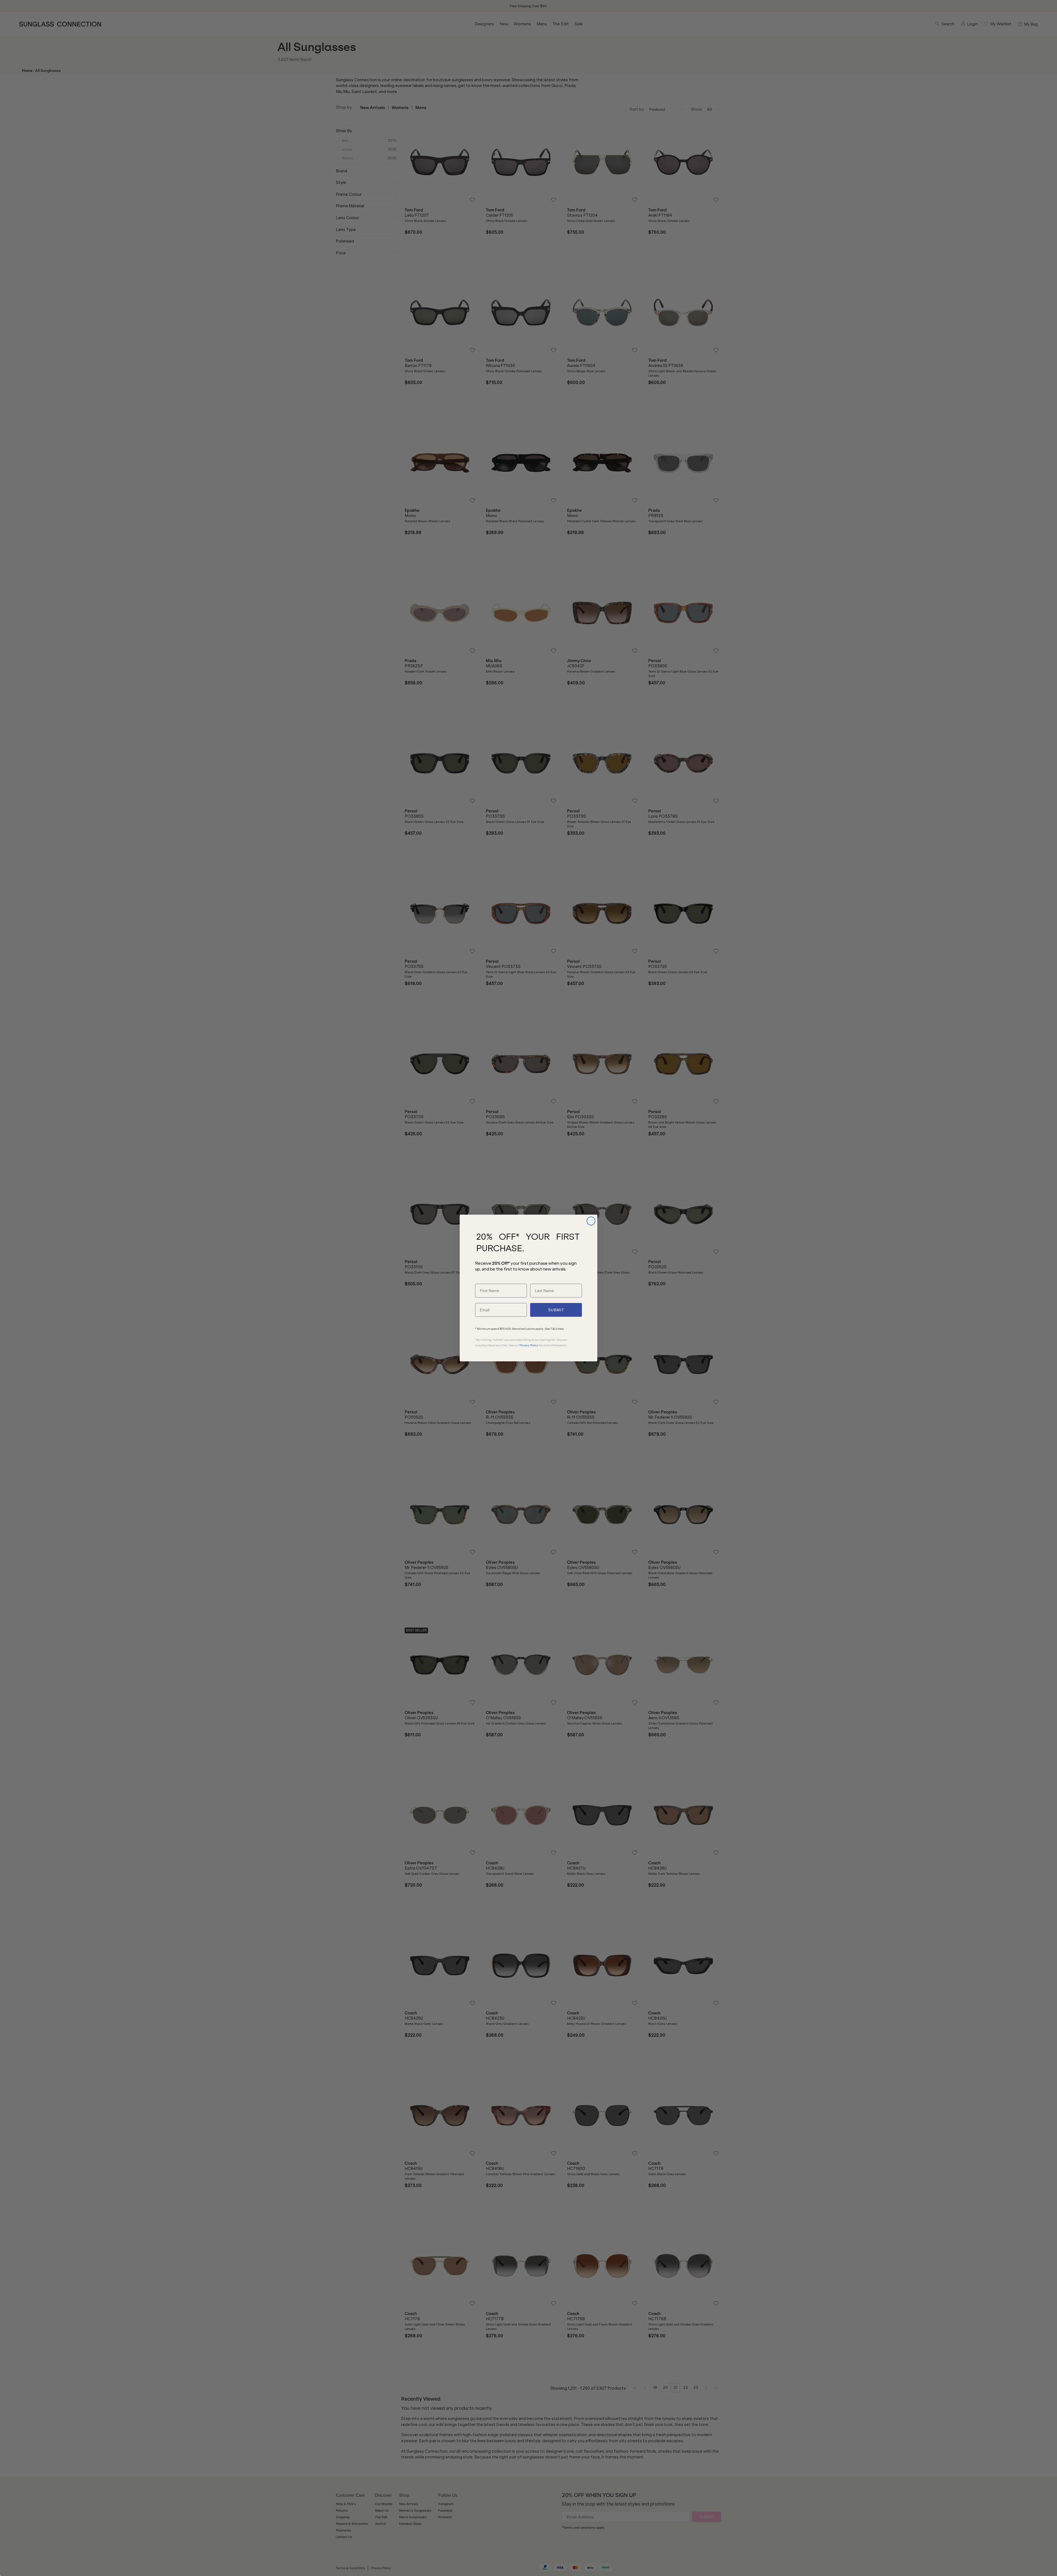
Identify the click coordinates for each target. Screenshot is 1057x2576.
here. (561, 1329)
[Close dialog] (591, 1221)
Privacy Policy (529, 1345)
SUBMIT (556, 1310)
